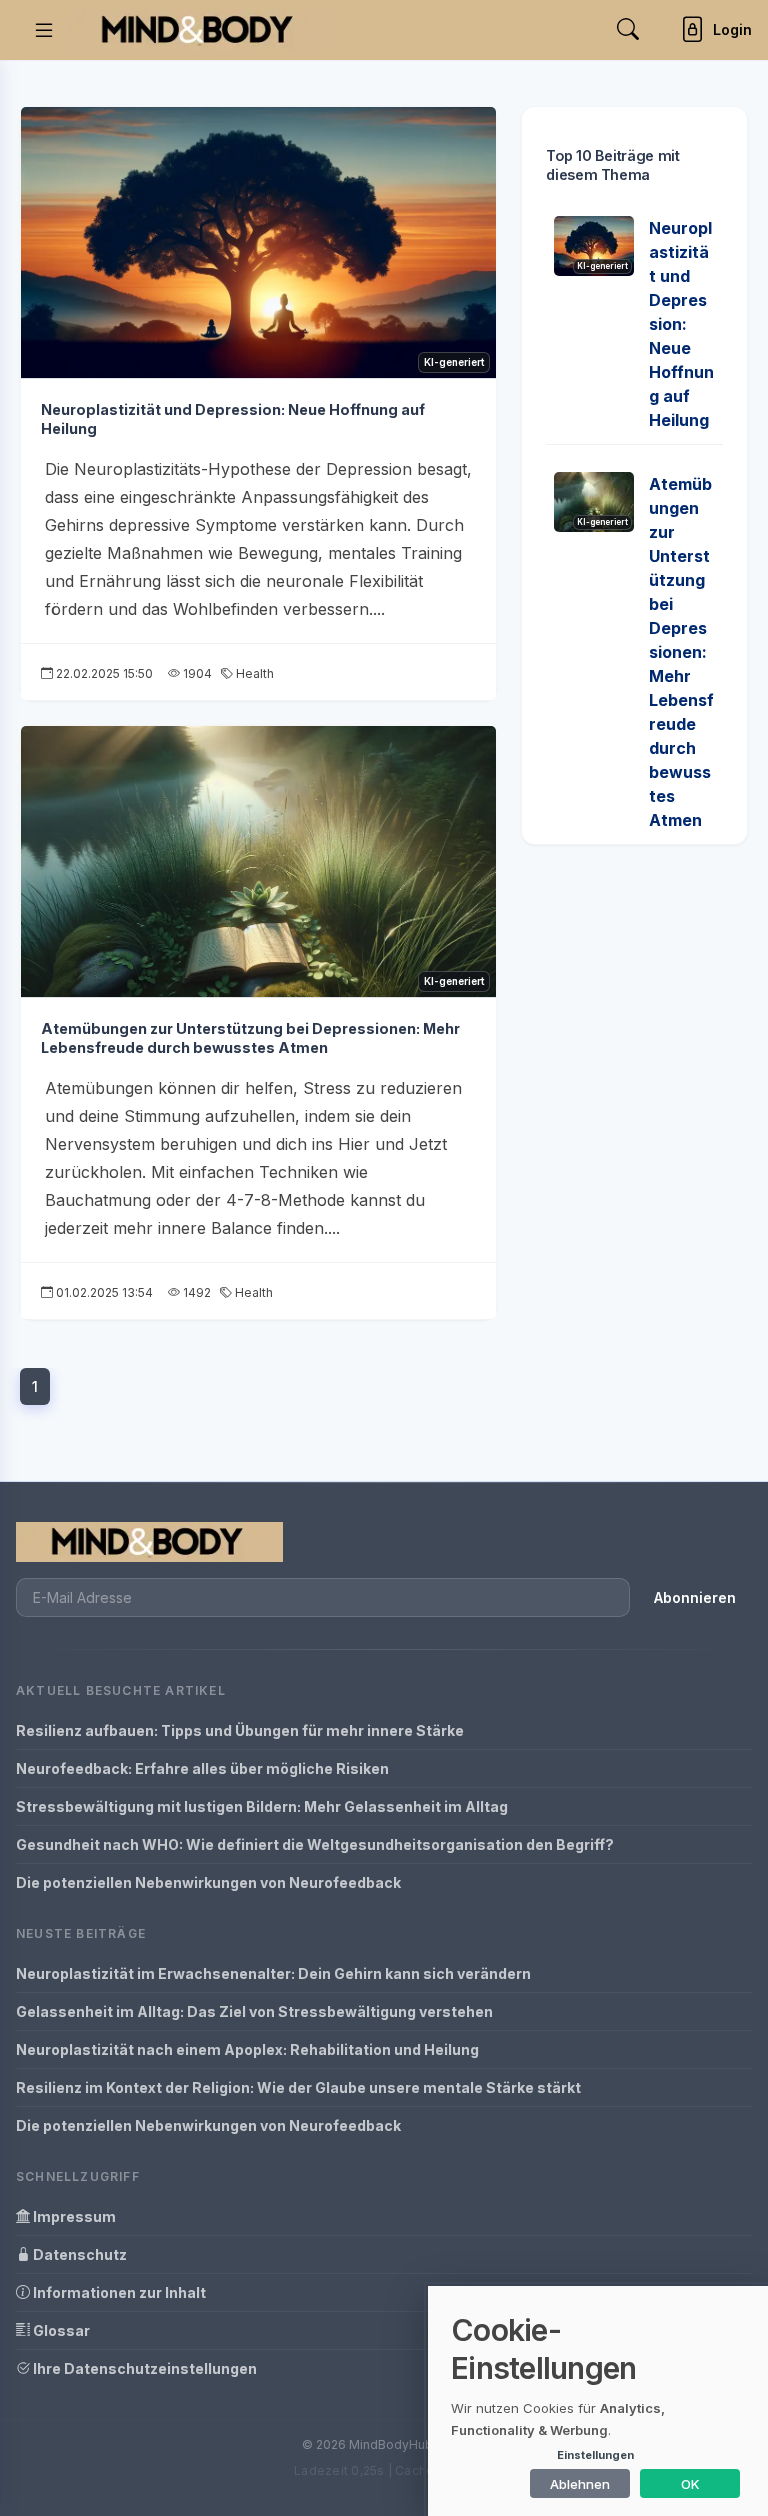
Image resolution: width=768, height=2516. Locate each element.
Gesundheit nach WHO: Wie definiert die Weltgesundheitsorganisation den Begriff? (315, 1844)
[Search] (628, 29)
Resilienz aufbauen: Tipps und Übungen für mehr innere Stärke (240, 1730)
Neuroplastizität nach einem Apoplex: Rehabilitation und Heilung (247, 2049)
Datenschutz (78, 2254)
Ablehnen (580, 2484)
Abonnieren (695, 1597)
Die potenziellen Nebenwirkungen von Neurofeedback (208, 1882)
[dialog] (598, 2401)
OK (690, 2484)
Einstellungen (595, 2455)
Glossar (60, 2330)
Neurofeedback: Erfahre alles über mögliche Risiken (202, 1768)
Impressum (73, 2216)
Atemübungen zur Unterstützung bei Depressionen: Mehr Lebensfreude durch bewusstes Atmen (250, 1038)
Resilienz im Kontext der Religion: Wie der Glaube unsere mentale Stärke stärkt (298, 2087)
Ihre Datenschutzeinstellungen (143, 2368)
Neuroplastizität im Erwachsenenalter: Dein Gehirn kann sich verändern (273, 1973)
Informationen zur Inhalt (118, 2292)
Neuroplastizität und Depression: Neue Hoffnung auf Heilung (681, 324)
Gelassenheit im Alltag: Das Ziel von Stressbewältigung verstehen (254, 2011)
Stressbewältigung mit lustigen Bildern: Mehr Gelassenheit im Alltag (262, 1806)
